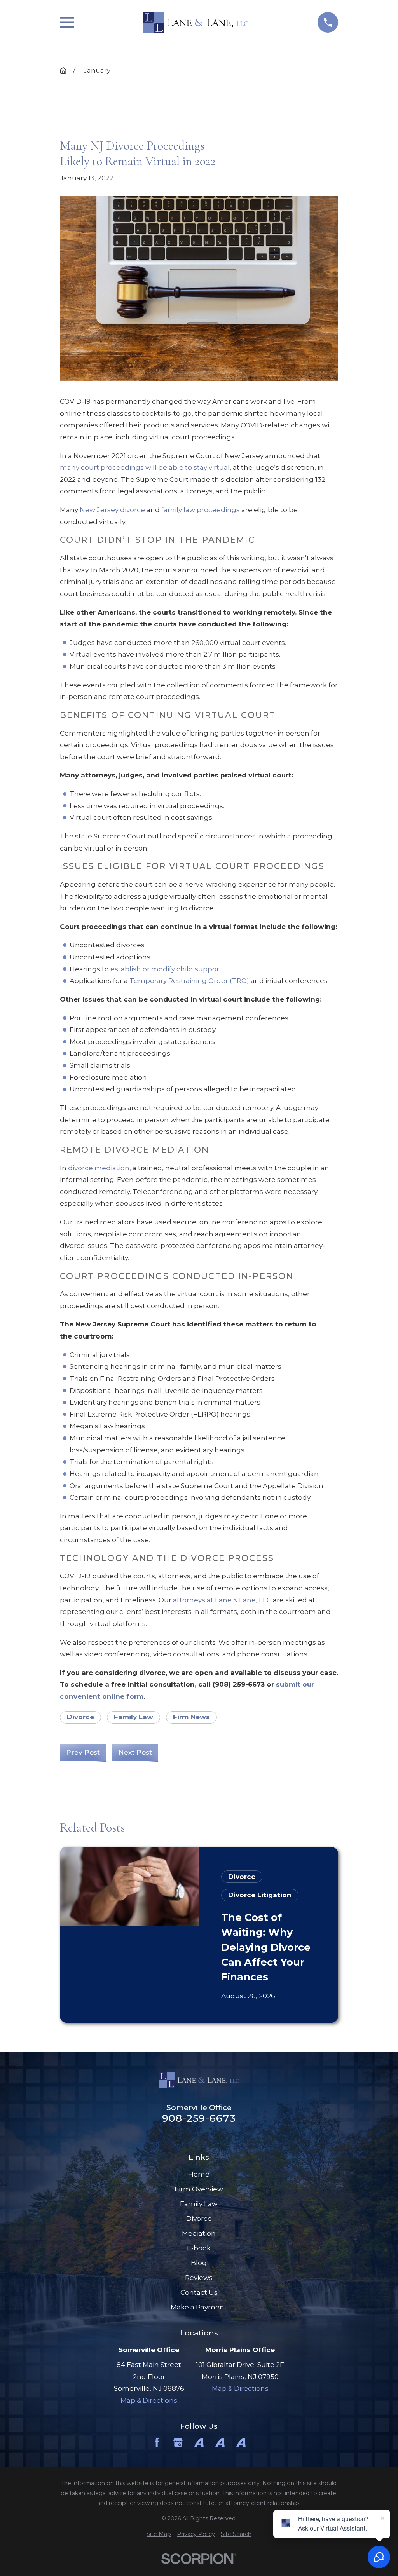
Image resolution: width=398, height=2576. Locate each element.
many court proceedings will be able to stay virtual (145, 467)
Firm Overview (199, 2189)
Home (199, 2174)
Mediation (199, 2233)
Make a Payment (199, 2307)
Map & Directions (149, 2400)
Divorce (80, 1717)
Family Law (134, 1717)
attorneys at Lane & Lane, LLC (222, 1600)
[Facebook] (157, 2442)
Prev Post (83, 1752)
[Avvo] (199, 2442)
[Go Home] (63, 71)
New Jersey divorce (112, 510)
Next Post (135, 1752)
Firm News (191, 1717)
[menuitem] (159, 2534)
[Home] (196, 23)
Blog (199, 2263)
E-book (199, 2248)
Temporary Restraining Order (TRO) (189, 981)
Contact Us (199, 2292)
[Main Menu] (67, 22)
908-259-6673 (199, 2118)
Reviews (199, 2278)
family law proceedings (201, 510)
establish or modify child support (166, 969)
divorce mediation (99, 1168)
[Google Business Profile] (178, 2442)
